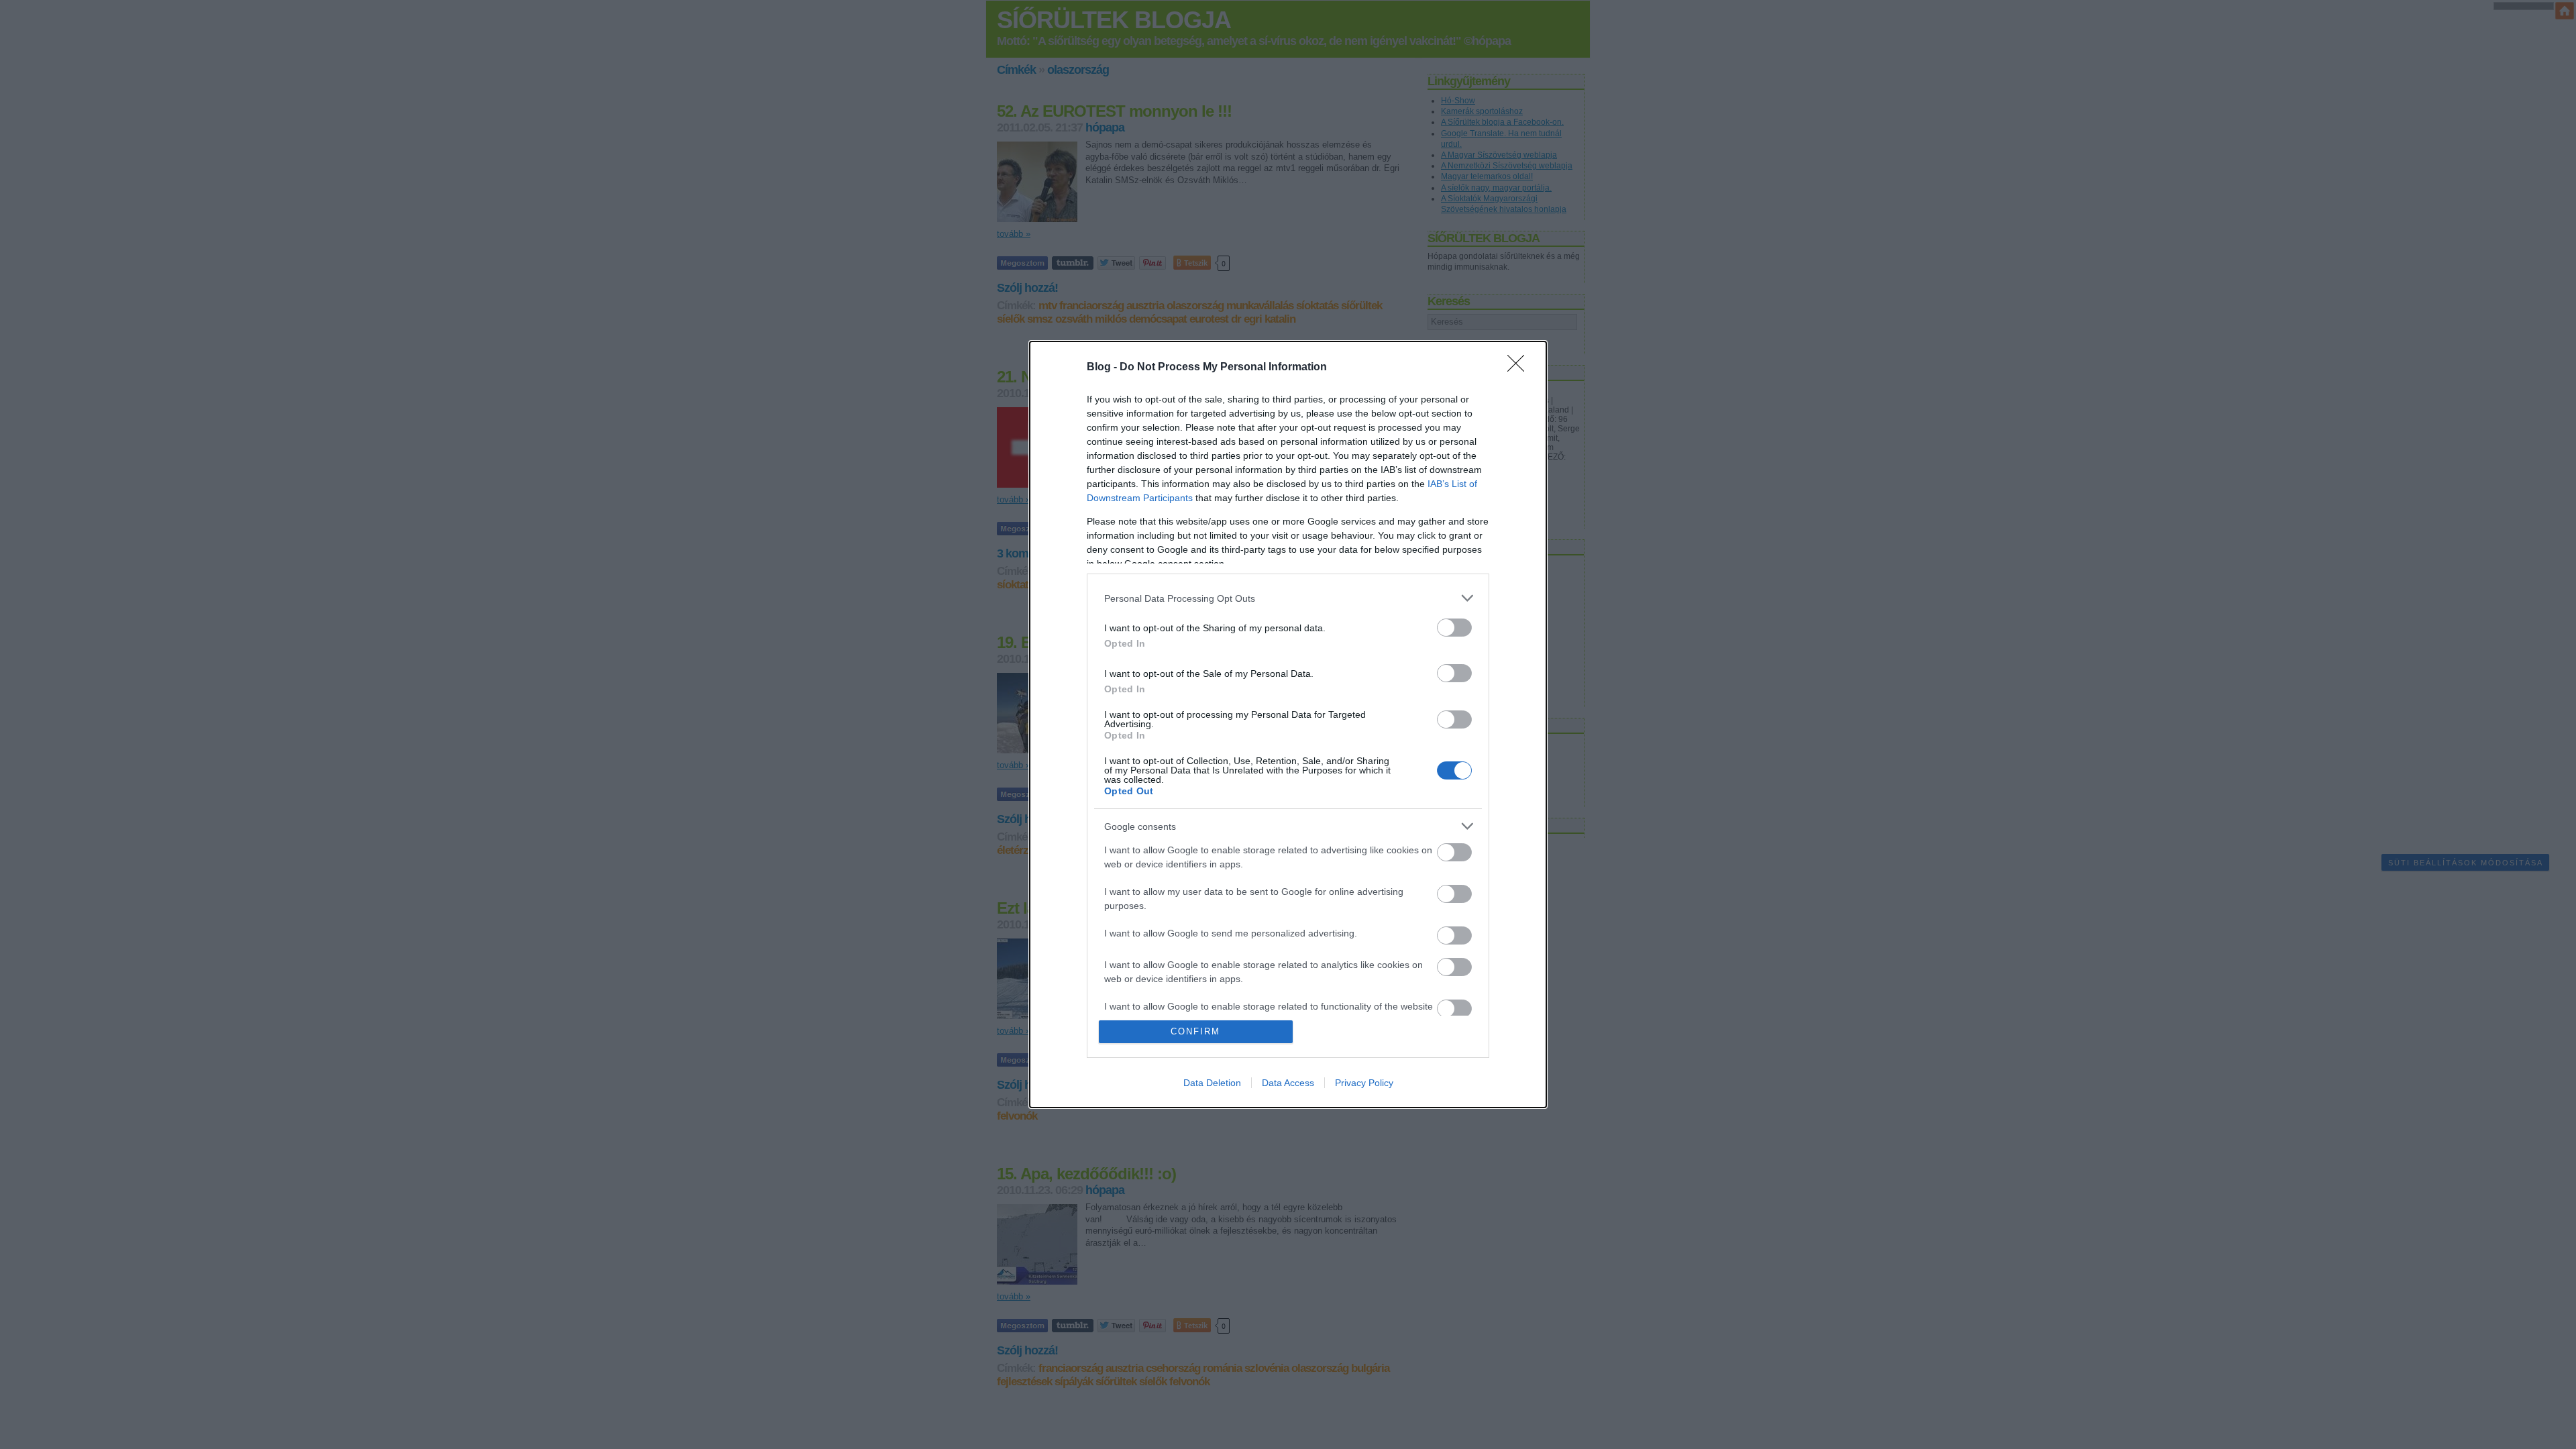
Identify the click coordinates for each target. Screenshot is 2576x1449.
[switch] (1454, 628)
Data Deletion (1212, 1083)
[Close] (1520, 368)
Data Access (1288, 1083)
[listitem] (1288, 598)
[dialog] (1288, 724)
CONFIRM (1195, 1031)
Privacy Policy (1364, 1083)
